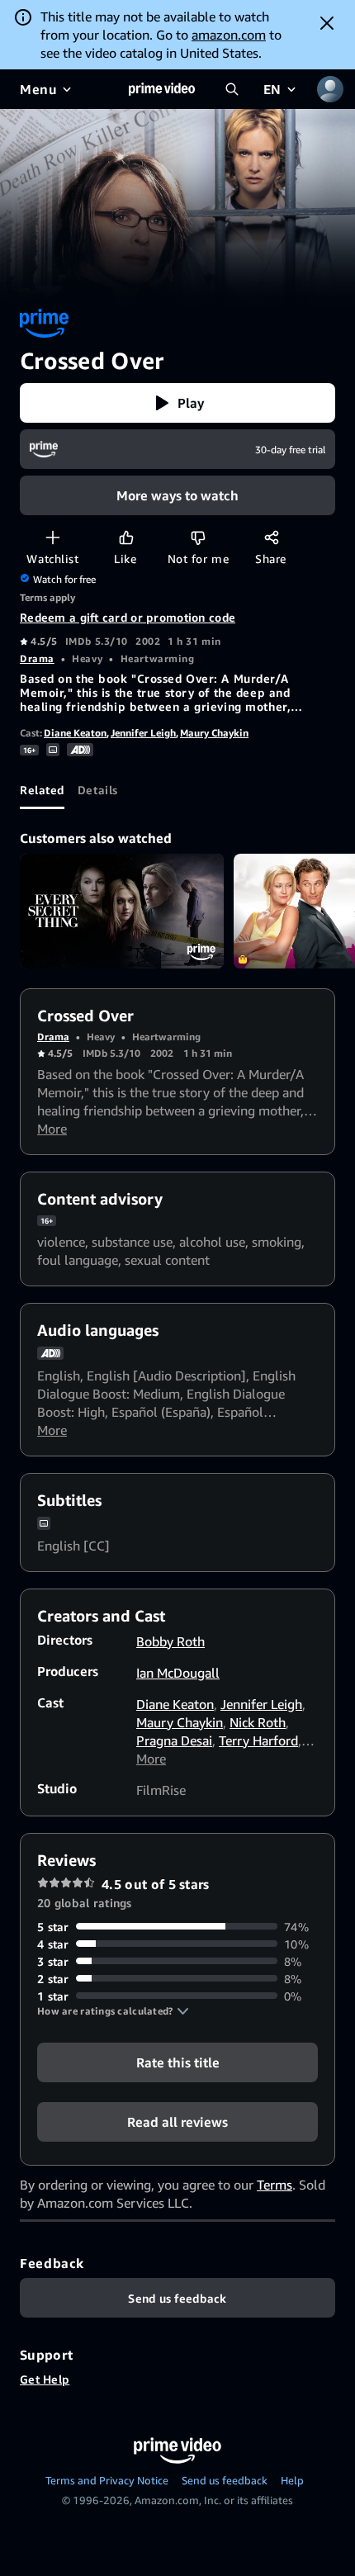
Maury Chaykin (214, 733)
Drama (37, 658)
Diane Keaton (75, 733)
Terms (275, 2185)
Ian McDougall (178, 1673)
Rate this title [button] (178, 2062)
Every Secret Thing (122, 911)
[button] (177, 403)
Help (292, 2480)
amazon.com (229, 35)
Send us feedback (225, 2480)
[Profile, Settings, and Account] (330, 89)
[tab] (42, 789)
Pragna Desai (174, 1740)
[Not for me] (198, 537)
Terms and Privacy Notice (107, 2480)
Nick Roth (258, 1722)
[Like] (126, 537)
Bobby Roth (170, 1641)
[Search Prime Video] (232, 89)
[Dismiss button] (327, 23)
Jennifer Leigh (143, 733)
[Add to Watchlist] (52, 537)
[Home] (162, 89)
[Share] (271, 537)
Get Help (45, 2379)
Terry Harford (258, 1740)
